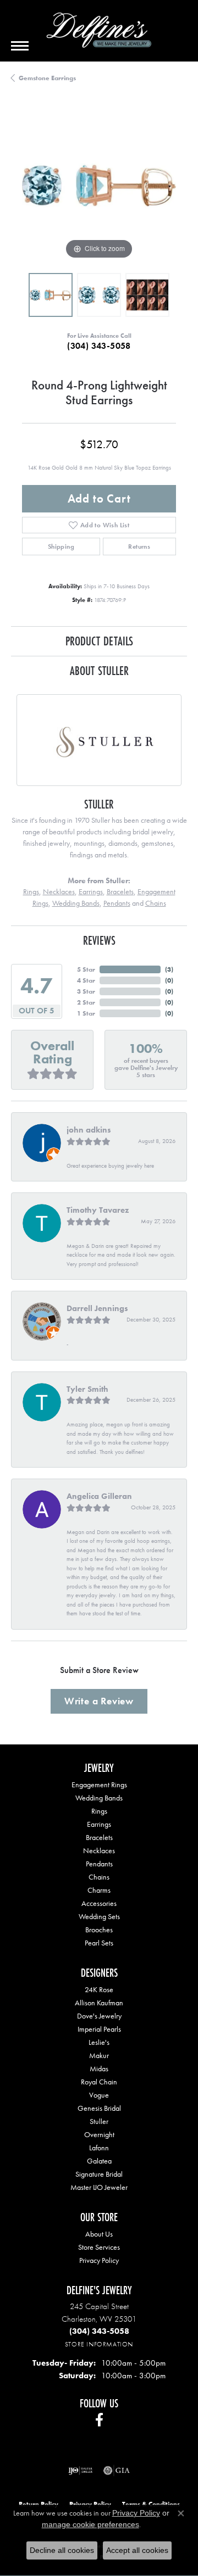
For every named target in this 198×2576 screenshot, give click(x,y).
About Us (99, 2234)
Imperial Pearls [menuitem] (99, 2029)
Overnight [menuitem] (99, 2134)
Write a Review (99, 1701)
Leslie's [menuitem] (99, 2042)
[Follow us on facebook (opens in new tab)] (99, 2420)
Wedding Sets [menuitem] (99, 1916)
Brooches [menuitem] (99, 1930)
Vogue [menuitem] (99, 2095)
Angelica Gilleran (99, 1496)
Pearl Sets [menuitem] (99, 1943)
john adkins (89, 1130)
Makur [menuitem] (99, 2055)
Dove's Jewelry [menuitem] (99, 2016)
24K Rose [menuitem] (99, 1989)
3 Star (86, 991)
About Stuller (99, 670)
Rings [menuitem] (99, 1811)
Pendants (117, 903)
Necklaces (59, 891)
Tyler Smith (87, 1389)
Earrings (91, 891)
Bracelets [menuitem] (99, 1837)
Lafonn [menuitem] (99, 2148)
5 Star (86, 969)
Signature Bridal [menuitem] (99, 2174)
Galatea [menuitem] (99, 2161)
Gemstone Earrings (47, 78)
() (169, 969)
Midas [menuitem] (99, 2068)
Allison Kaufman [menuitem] (99, 2003)
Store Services (99, 2247)
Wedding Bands (76, 903)
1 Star (86, 1013)
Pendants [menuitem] (99, 1864)
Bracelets (120, 891)
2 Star (86, 1002)
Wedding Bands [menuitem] (99, 1798)
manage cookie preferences (90, 2524)
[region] (99, 185)
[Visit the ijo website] (81, 2471)
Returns (139, 547)
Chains (156, 903)
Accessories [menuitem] (99, 1903)
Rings (31, 891)
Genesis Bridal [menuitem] (99, 2108)
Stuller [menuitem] (99, 2121)
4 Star (86, 980)
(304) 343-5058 (99, 346)
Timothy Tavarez (98, 1210)
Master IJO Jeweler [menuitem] (99, 2187)
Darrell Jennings (97, 1308)
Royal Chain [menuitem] (99, 2082)
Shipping (61, 547)
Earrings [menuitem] (99, 1824)
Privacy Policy (99, 2260)
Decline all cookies (62, 2550)
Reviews (99, 940)
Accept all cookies (137, 2550)
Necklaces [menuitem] (99, 1850)
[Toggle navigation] (20, 46)
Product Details (99, 641)
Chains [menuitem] (99, 1877)
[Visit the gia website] (117, 2471)
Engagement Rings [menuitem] (99, 1785)
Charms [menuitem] (99, 1890)
